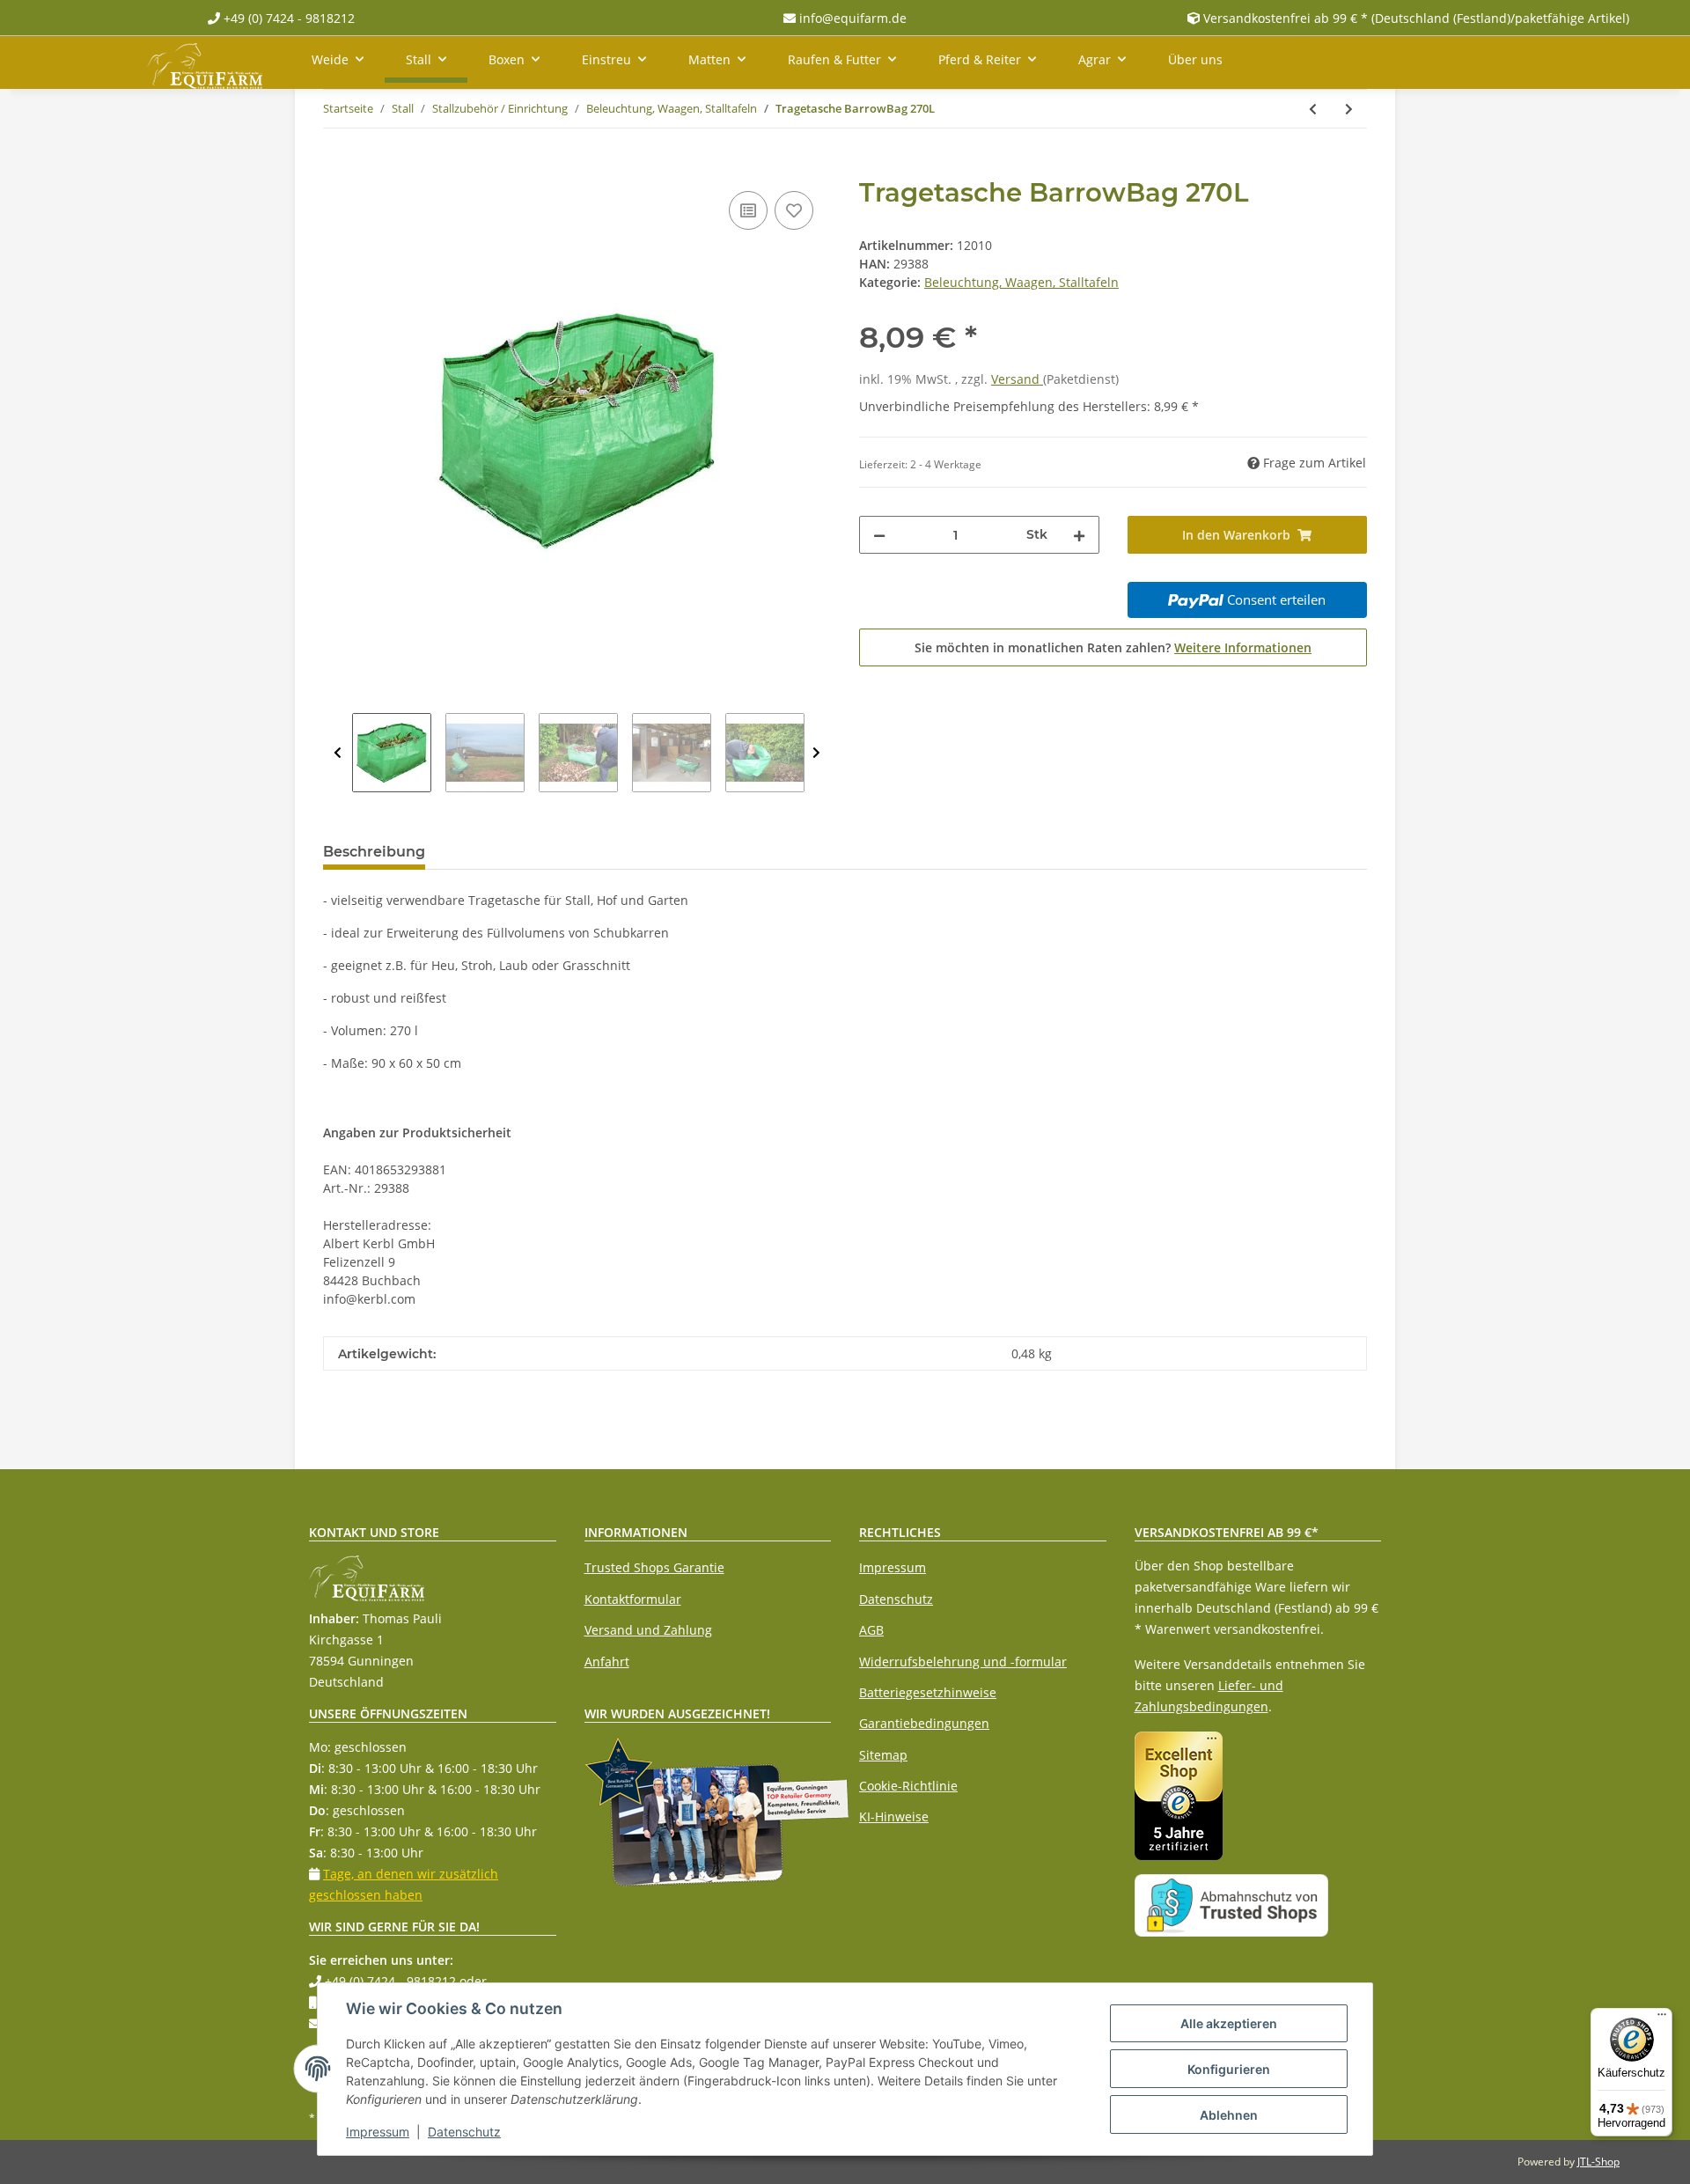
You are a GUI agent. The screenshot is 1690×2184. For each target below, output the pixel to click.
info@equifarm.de (851, 18)
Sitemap (883, 1755)
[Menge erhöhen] (1079, 535)
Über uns (1195, 59)
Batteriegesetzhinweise (928, 1692)
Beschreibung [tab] (374, 852)
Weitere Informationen (1243, 647)
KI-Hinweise (894, 1816)
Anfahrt (607, 1662)
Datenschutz (896, 1599)
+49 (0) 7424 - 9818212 (287, 18)
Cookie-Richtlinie (908, 1786)
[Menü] (1662, 2019)
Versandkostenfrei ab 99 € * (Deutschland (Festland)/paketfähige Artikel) (1416, 18)
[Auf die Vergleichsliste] (748, 210)
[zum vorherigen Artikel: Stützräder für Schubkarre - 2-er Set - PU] (1313, 109)
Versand (1017, 379)
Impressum (893, 1567)
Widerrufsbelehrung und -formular (963, 1662)
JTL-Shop (1598, 2162)
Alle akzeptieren (1229, 2023)
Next (816, 753)
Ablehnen (1229, 2115)
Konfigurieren (1229, 2069)
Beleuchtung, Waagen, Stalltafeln (1021, 282)
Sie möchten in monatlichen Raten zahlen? (1113, 647)
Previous (338, 753)
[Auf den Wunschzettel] (794, 210)
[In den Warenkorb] (337, 167)
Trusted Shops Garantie (654, 1567)
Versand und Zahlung (648, 1630)
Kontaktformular (633, 1599)
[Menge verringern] (879, 535)
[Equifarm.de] (205, 63)
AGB (871, 1630)
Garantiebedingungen (924, 1723)
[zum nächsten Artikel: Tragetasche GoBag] (1349, 109)
